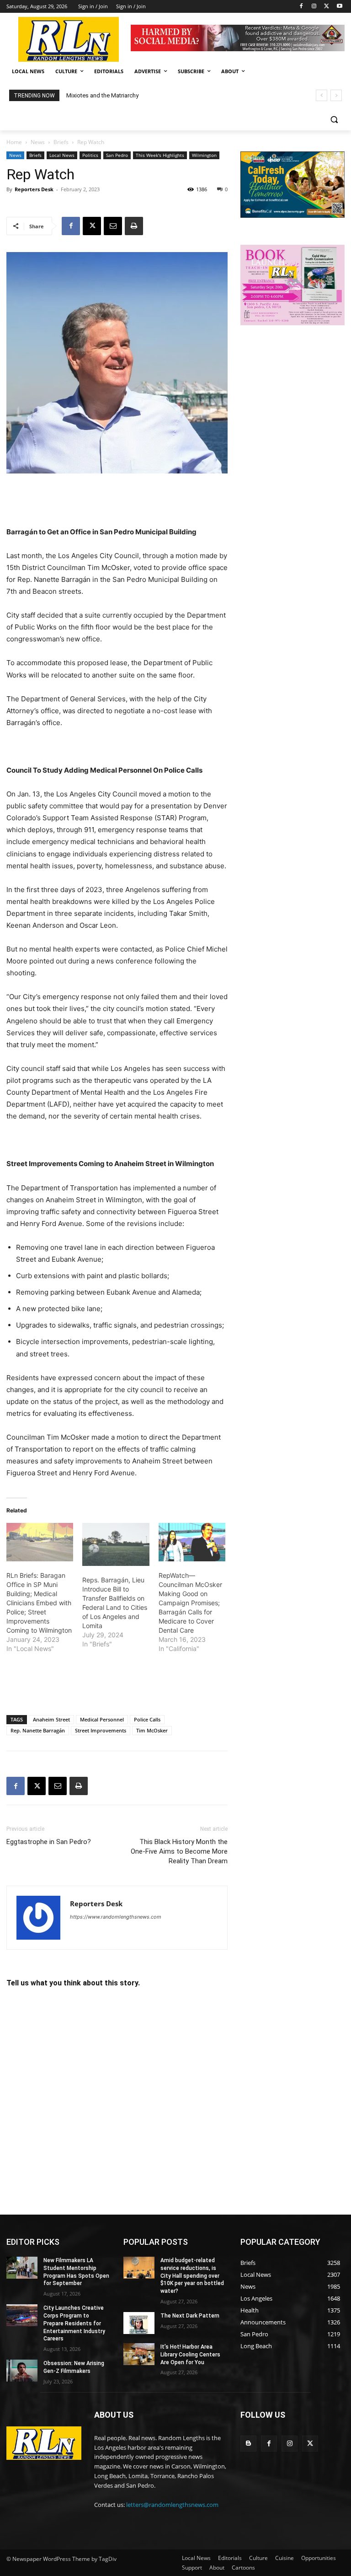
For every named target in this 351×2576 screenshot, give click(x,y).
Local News (62, 155)
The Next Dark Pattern (190, 2316)
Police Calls (147, 1719)
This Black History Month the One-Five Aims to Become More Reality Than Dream (179, 1851)
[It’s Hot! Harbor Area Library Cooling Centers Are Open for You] (139, 2354)
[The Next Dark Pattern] (139, 2323)
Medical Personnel (102, 1719)
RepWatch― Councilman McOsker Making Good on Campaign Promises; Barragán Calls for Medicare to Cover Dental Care (190, 1603)
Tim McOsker (152, 1730)
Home (14, 142)
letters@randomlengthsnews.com (172, 2505)
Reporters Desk (34, 189)
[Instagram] (314, 7)
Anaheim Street (51, 1719)
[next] (336, 95)
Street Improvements (101, 1730)
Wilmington (204, 155)
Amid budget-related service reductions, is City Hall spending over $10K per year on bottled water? (192, 2276)
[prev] (322, 95)
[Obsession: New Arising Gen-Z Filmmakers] (22, 2371)
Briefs (61, 142)
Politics (90, 155)
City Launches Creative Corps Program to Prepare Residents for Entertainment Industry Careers (74, 2323)
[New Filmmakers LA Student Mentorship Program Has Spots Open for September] (22, 2268)
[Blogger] (248, 2444)
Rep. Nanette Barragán (38, 1730)
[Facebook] (301, 7)
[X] (327, 7)
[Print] (134, 226)
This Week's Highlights (160, 155)
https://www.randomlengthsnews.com (116, 1917)
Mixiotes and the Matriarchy (102, 95)
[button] (334, 120)
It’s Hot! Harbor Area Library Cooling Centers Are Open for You (190, 2355)
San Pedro (117, 155)
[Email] (113, 226)
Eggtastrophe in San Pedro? (49, 1842)
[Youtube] (339, 7)
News (38, 142)
